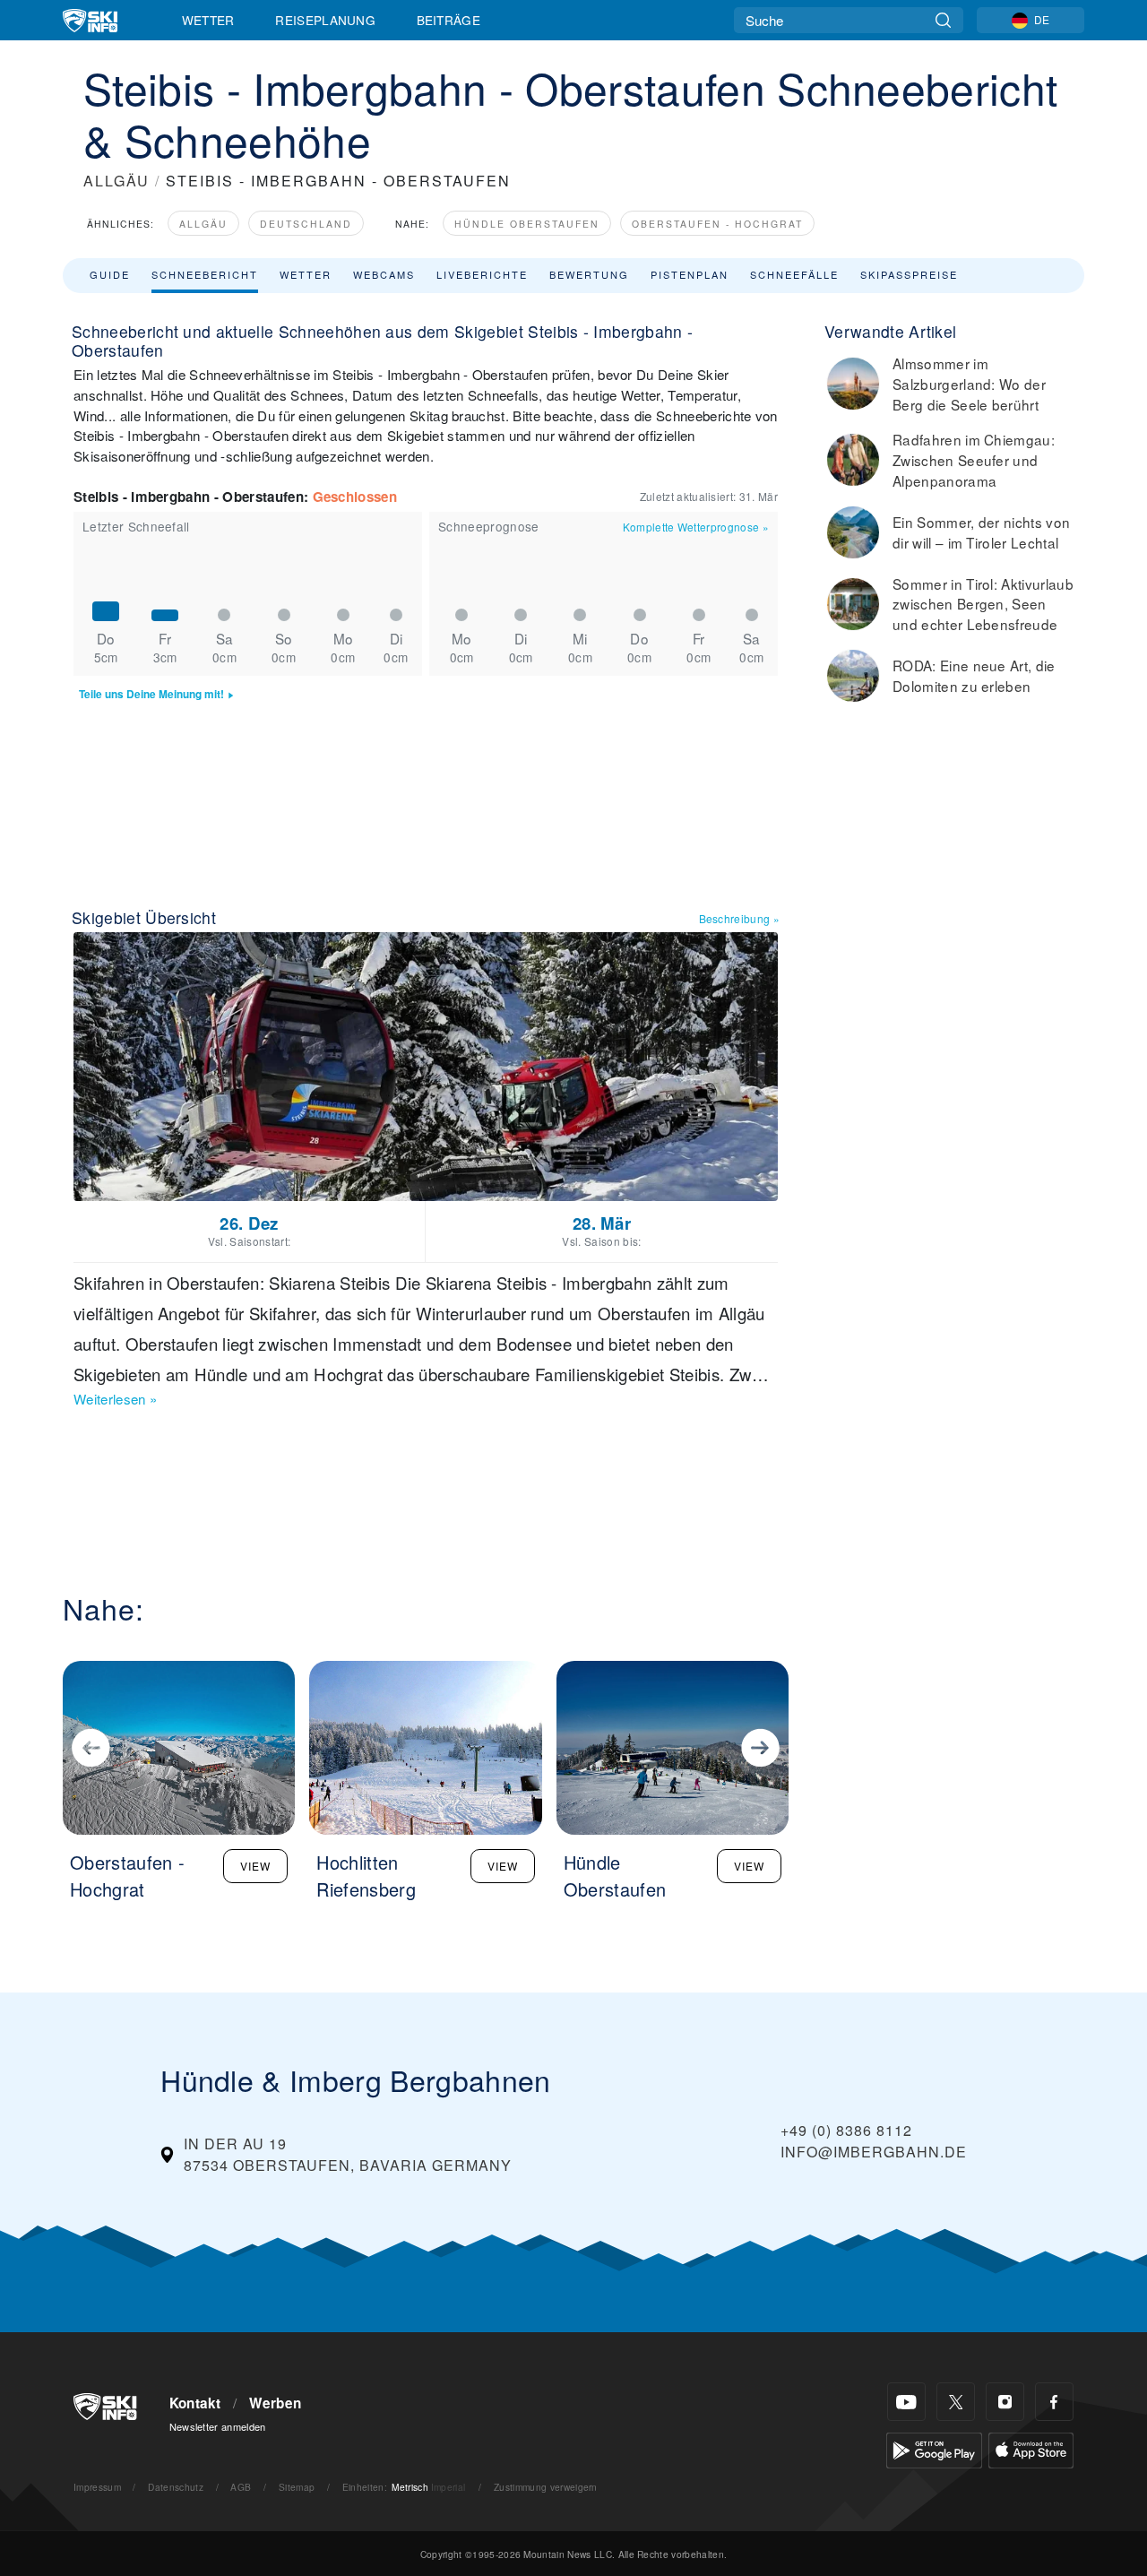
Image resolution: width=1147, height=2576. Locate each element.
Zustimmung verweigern (546, 2487)
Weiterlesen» (115, 1399)
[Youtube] (906, 2402)
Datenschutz (176, 2487)
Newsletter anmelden (218, 2426)
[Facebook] (1054, 2402)
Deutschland (306, 224)
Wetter (208, 20)
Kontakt (195, 2403)
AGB (241, 2487)
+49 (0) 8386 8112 (846, 2130)
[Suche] (943, 20)
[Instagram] (1005, 2402)
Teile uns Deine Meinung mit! (151, 694)
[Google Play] (934, 2448)
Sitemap (297, 2487)
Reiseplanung (325, 20)
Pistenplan (690, 274)
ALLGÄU (116, 181)
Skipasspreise (909, 274)
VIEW (255, 1866)
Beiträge (449, 20)
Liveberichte (482, 274)
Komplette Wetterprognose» (696, 527)
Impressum (97, 2487)
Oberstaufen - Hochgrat (717, 224)
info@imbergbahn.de (874, 2152)
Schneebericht (205, 274)
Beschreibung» (740, 918)
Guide (110, 274)
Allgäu (203, 224)
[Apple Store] (1031, 2448)
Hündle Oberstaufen (527, 224)
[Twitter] (956, 2402)
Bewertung (589, 274)
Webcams (384, 274)
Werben (275, 2403)
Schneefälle (794, 274)
